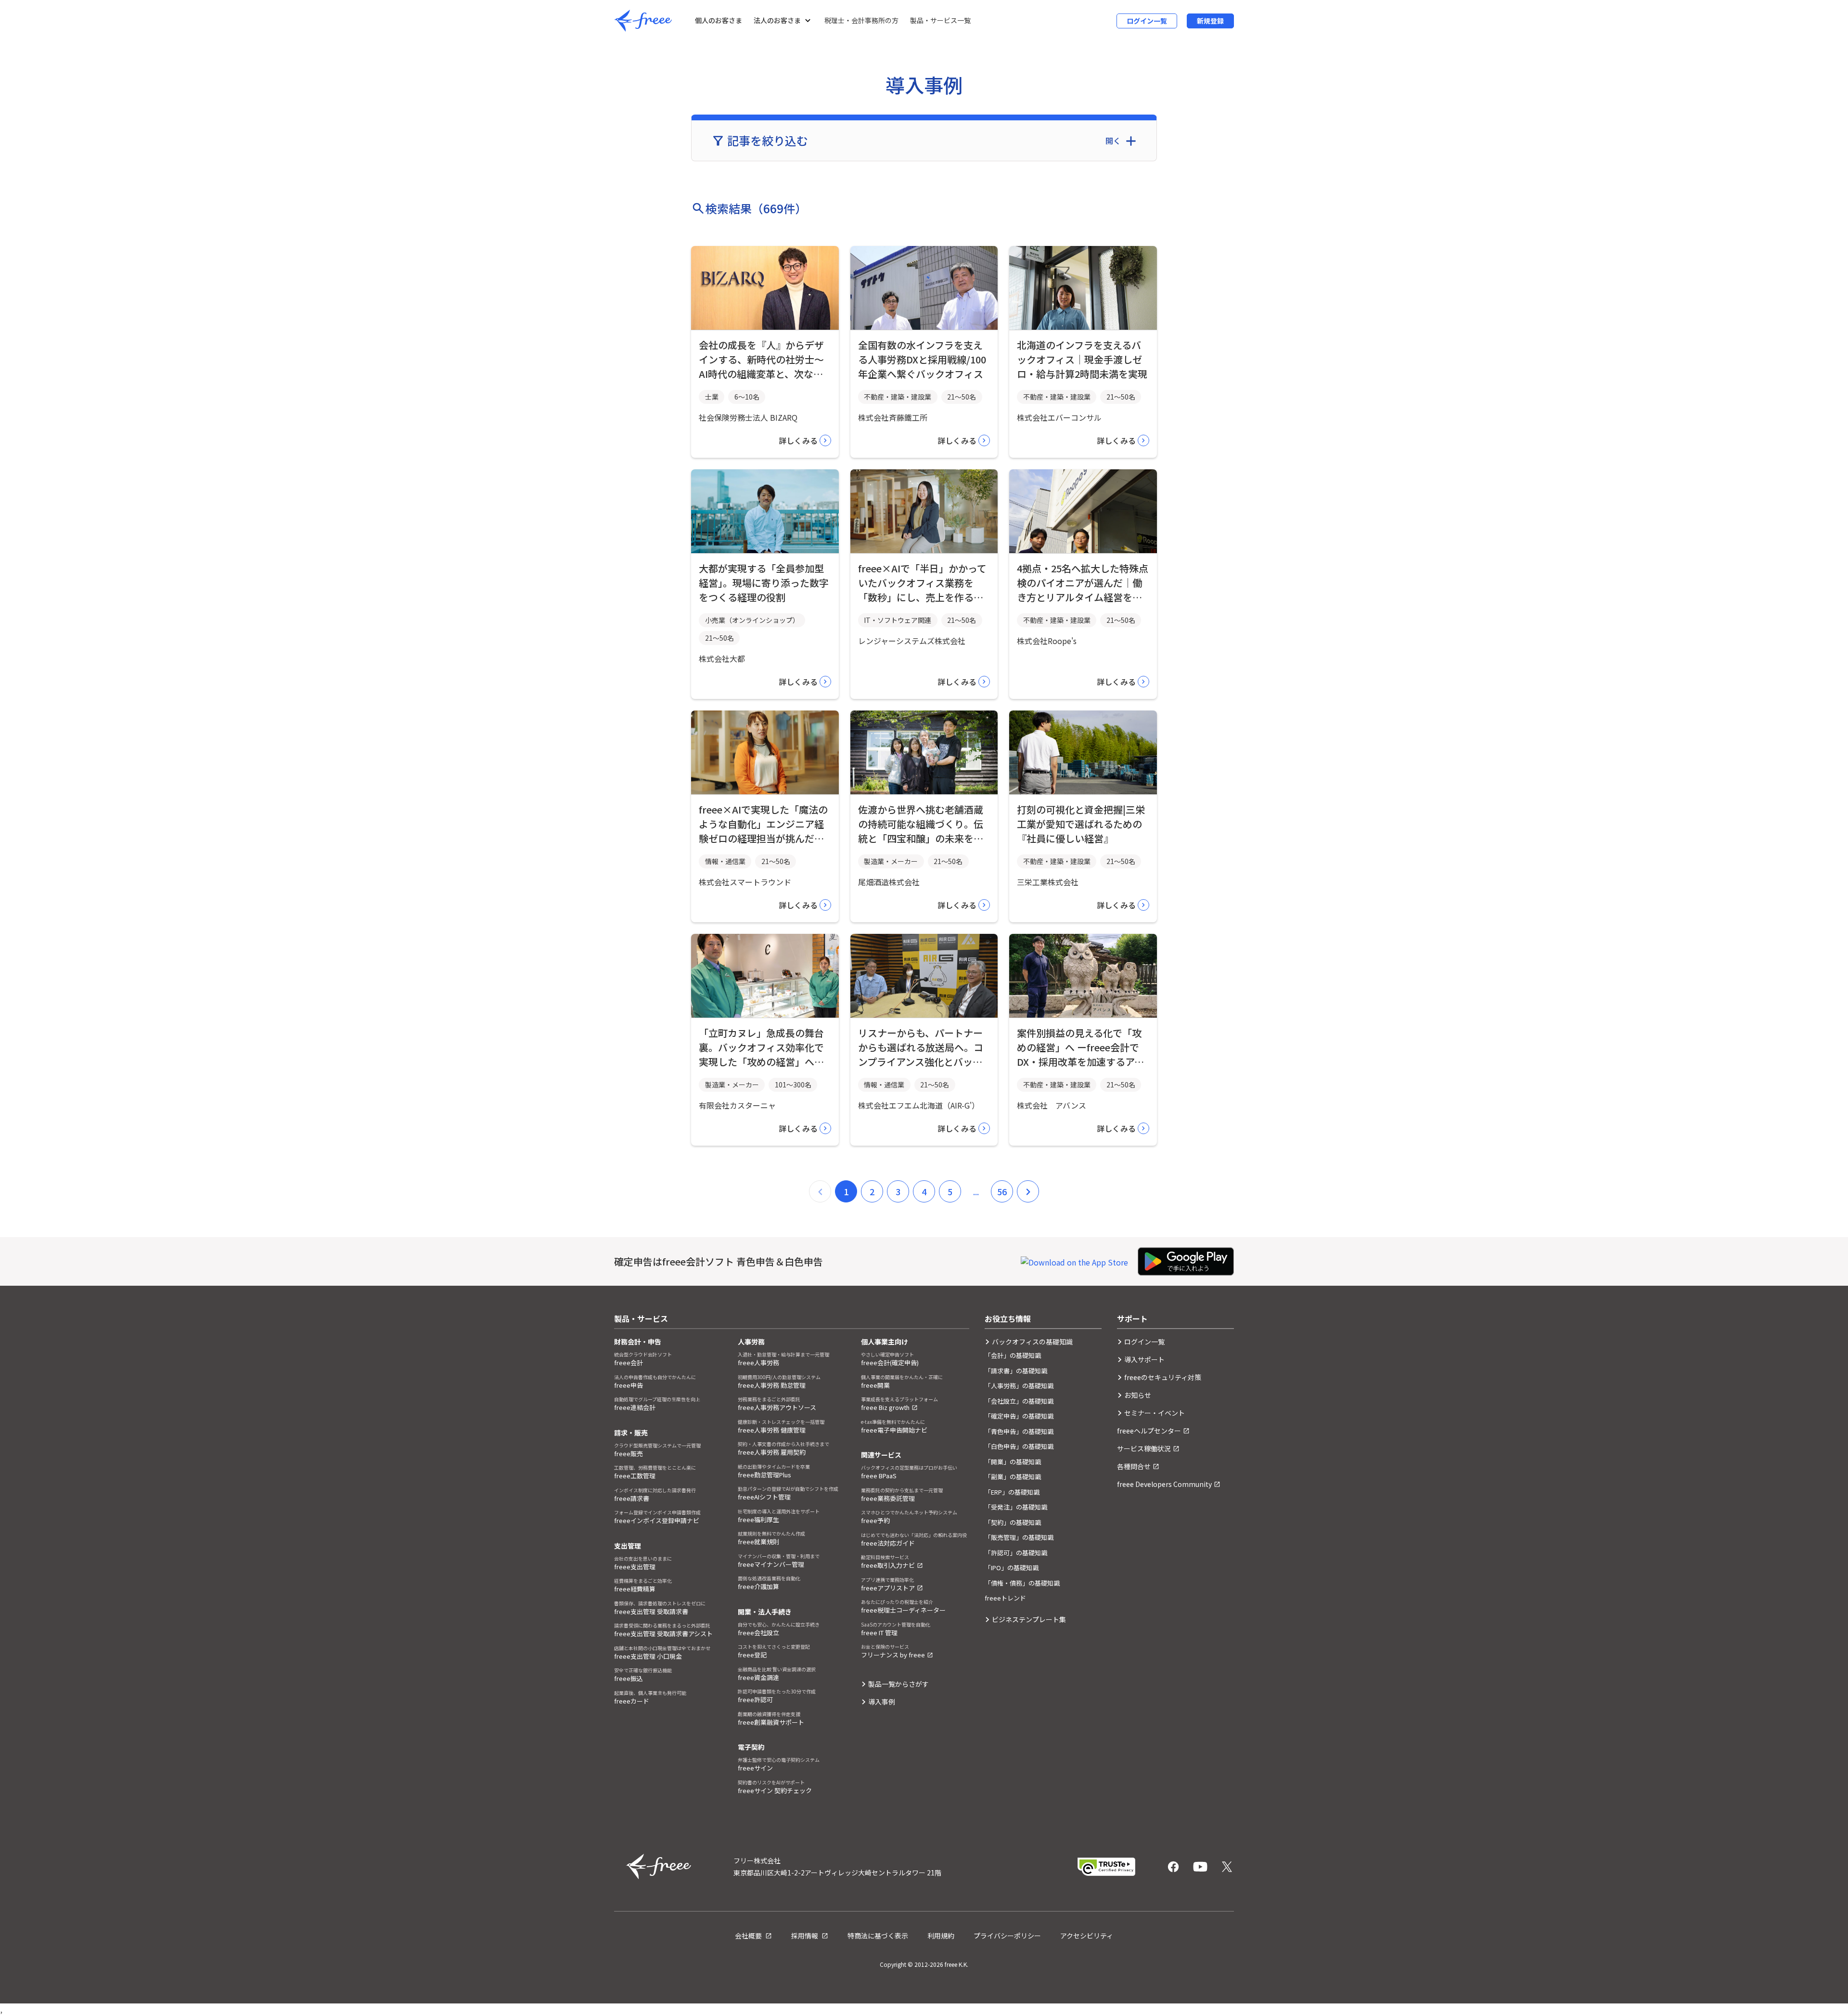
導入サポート (1144, 1359)
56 (1002, 1191)
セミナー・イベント (1155, 1413)
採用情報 (805, 1936)
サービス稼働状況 (1144, 1448)
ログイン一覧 (1147, 21)
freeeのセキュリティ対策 (1163, 1377)
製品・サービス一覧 (940, 20)
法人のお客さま (777, 20)
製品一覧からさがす (898, 1684)
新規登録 (1210, 21)
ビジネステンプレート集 (1029, 1619)
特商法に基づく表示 (878, 1936)
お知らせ (1138, 1395)
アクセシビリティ (1087, 1936)
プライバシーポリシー (1007, 1936)
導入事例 (882, 1702)
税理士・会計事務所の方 (861, 20)
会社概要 (749, 1936)
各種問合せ (1134, 1466)
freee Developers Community (1164, 1484)
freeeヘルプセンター (1149, 1431)
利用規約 (941, 1936)
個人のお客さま (719, 20)
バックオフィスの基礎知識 (1032, 1342)
